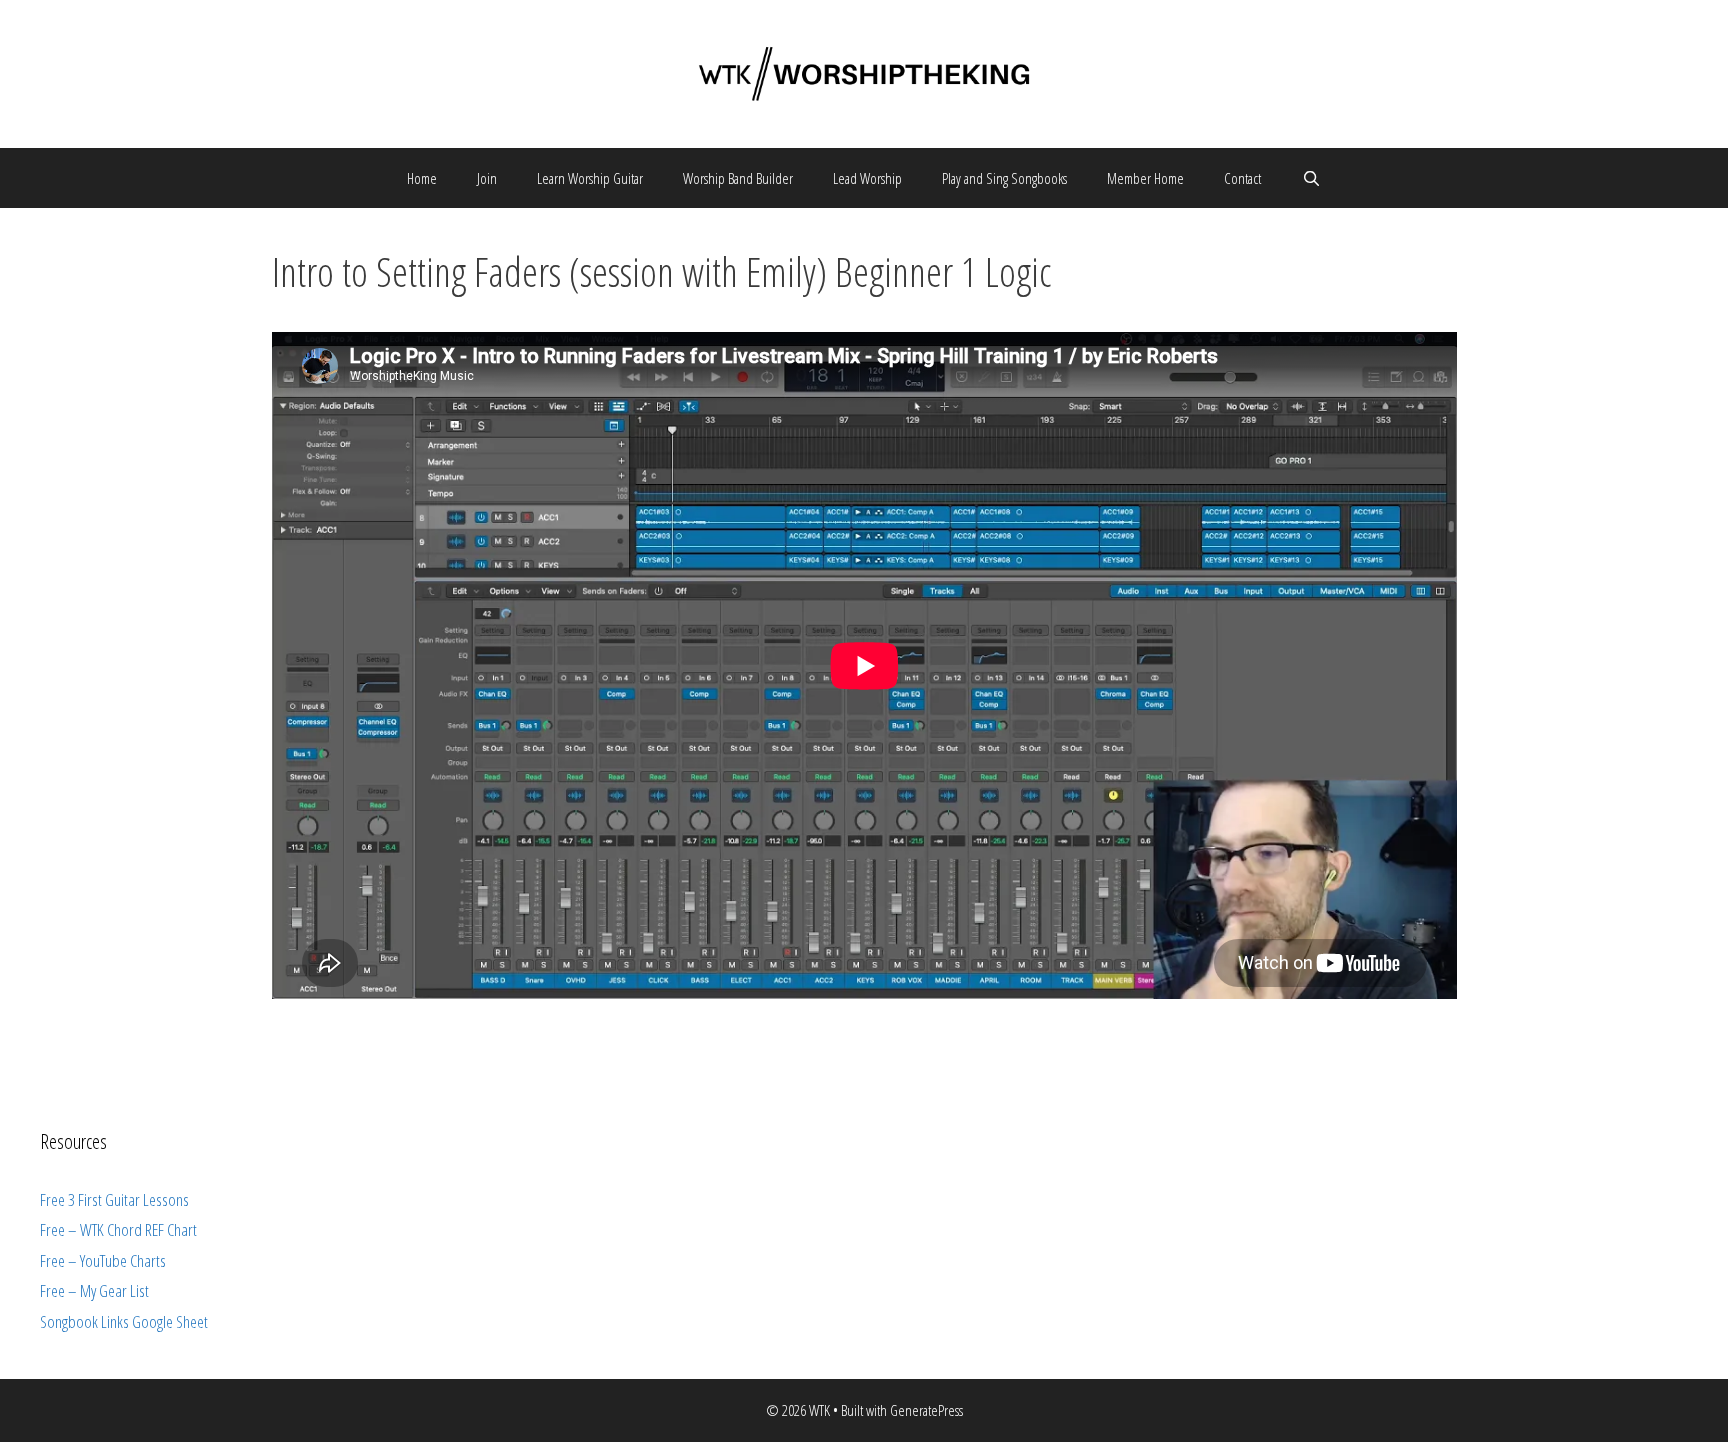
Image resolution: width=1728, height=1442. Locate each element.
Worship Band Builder (738, 178)
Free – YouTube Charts (103, 1260)
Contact (1242, 178)
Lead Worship (867, 178)
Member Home (1145, 178)
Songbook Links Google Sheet (124, 1321)
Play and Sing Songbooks (1004, 178)
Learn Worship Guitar (590, 178)
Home (422, 178)
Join (487, 178)
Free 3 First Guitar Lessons (114, 1199)
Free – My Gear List (94, 1290)
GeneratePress (926, 1410)
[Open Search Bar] (1310, 178)
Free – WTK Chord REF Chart (118, 1229)
